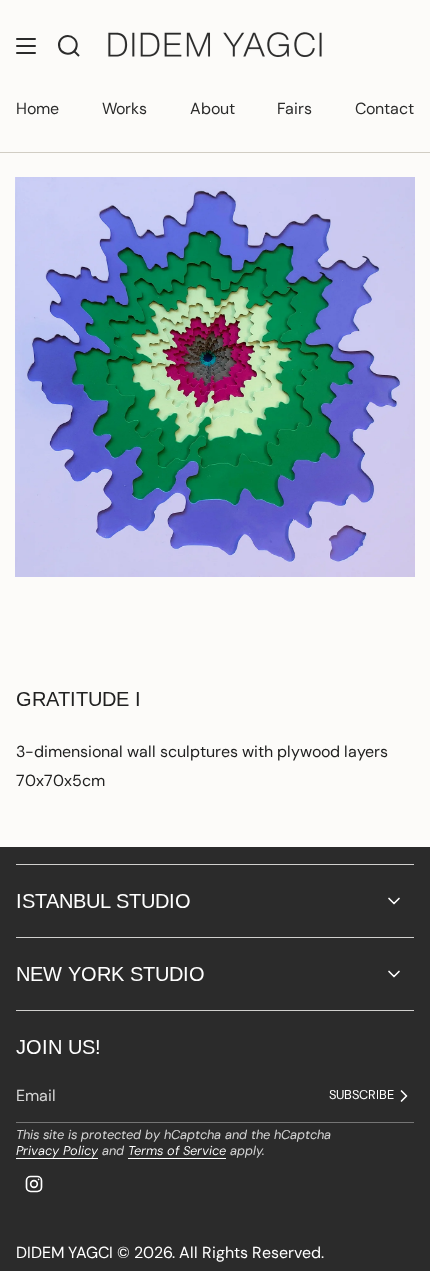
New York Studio (110, 974)
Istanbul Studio (103, 901)
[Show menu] (26, 45)
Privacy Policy (57, 1150)
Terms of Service (177, 1150)
